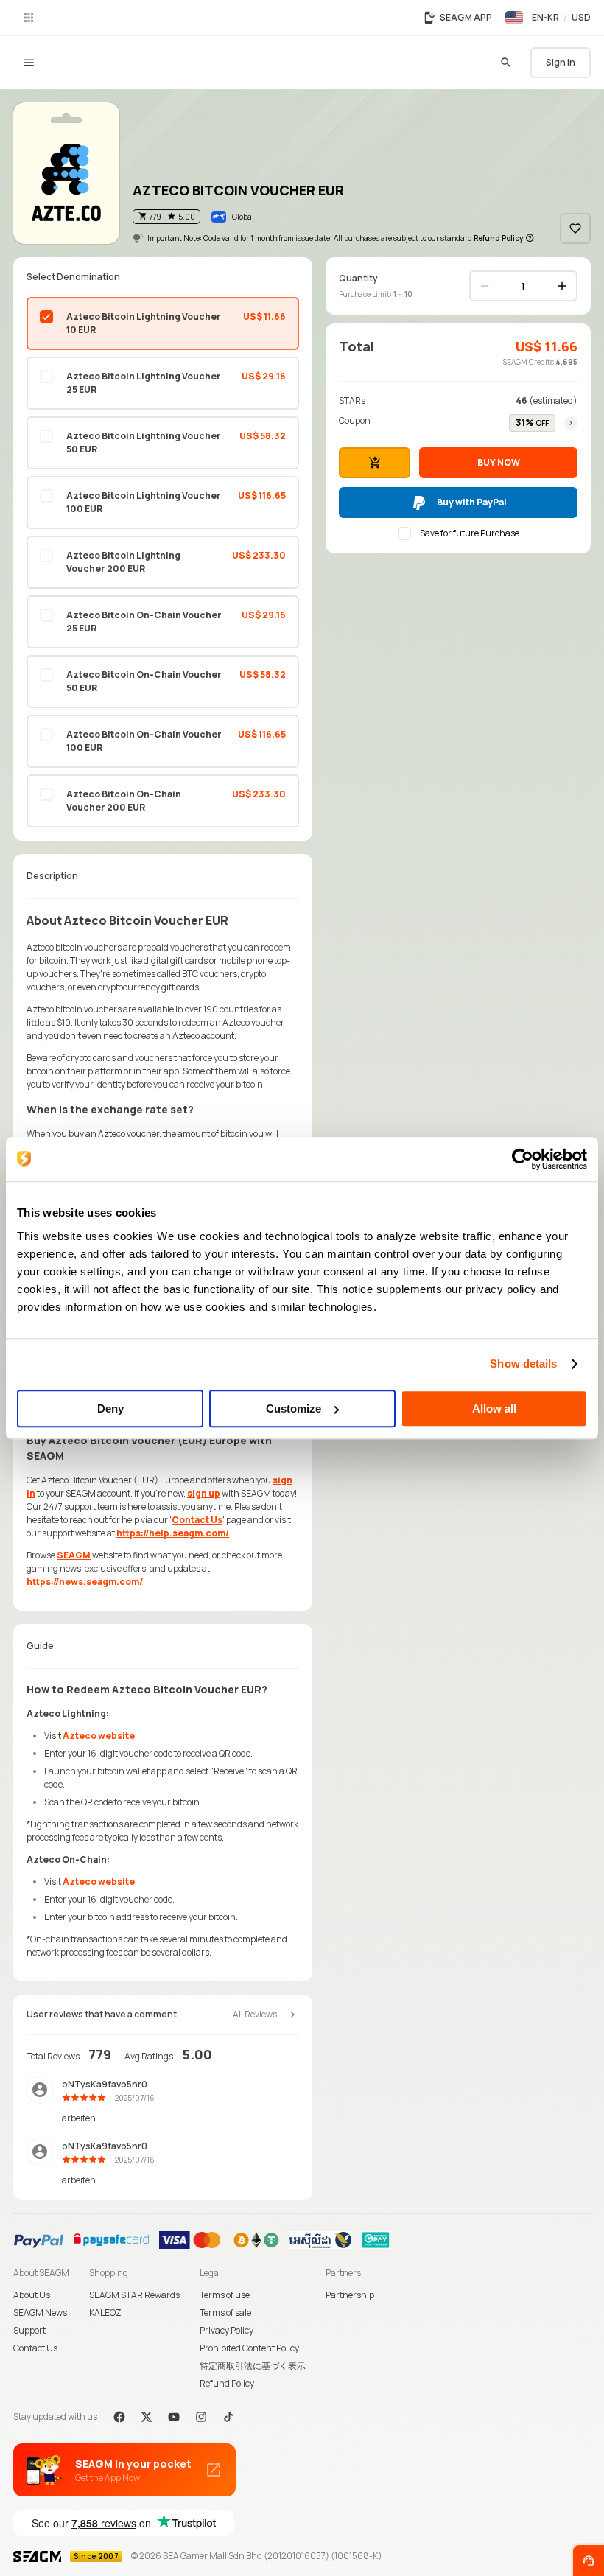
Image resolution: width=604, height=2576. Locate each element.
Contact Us (197, 1520)
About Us (32, 2295)
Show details (523, 1364)
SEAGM (74, 1555)
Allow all (494, 1408)
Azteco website (99, 1736)
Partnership (350, 2295)
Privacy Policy (226, 2330)
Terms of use (225, 2295)
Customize (294, 1408)
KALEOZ (105, 2313)
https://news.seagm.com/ (85, 1582)
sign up (204, 1493)
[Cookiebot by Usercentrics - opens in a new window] (523, 1159)
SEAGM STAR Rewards (134, 2295)
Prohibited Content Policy (249, 2348)
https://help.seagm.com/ (173, 1533)
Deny (110, 1408)
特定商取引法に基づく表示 (253, 2366)
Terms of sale (225, 2313)
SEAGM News (40, 2313)
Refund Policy (227, 2383)
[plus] (562, 286)
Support (29, 2330)
